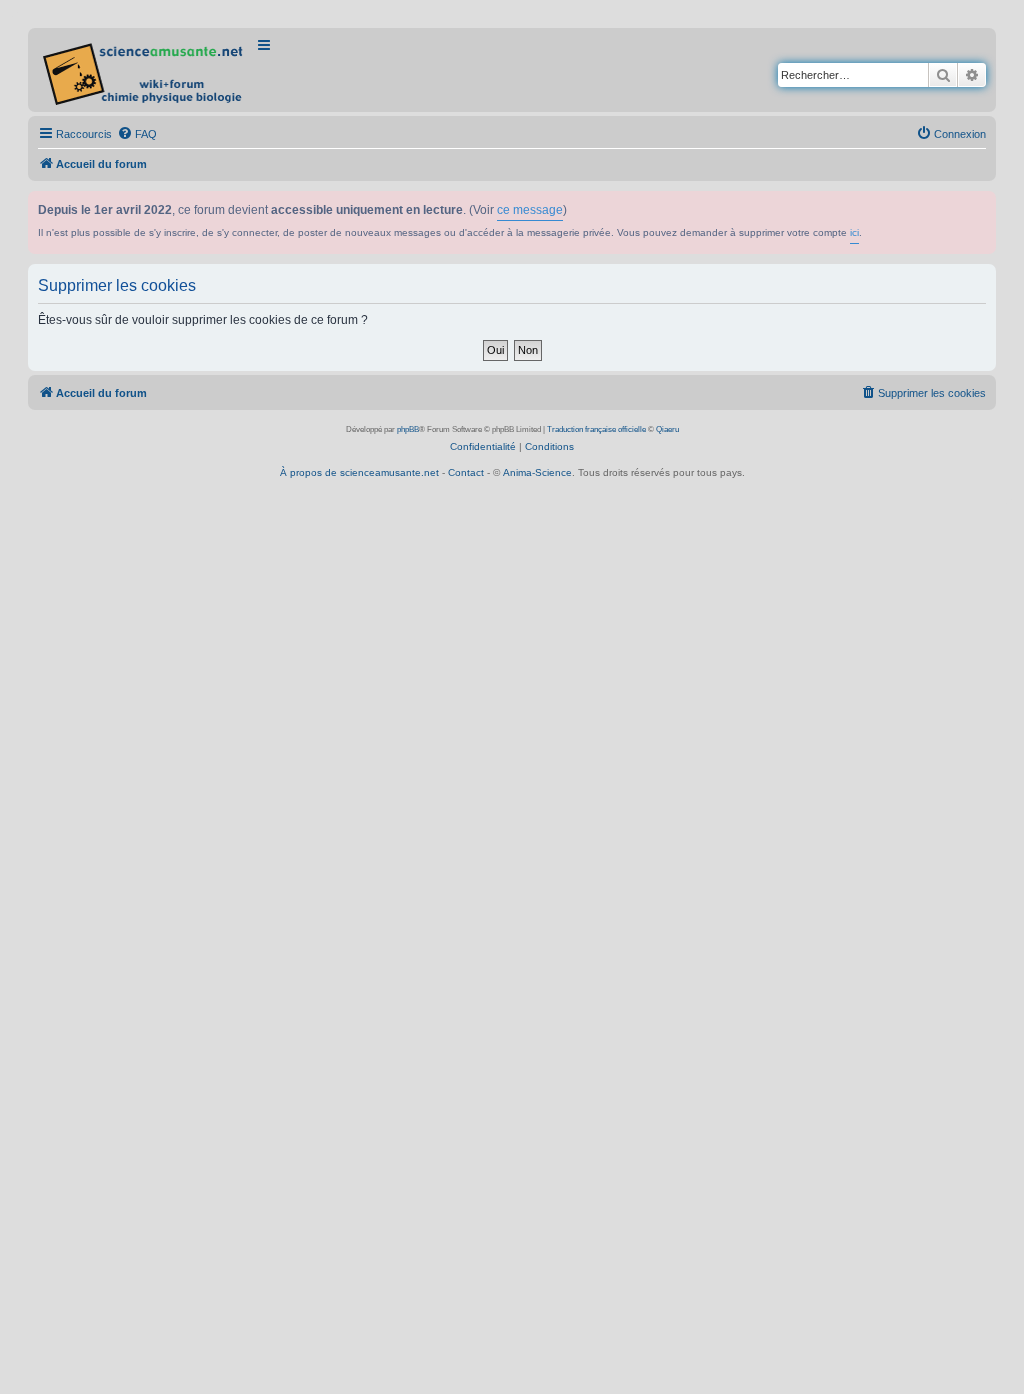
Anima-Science (537, 472)
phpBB (408, 429)
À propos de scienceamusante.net (359, 472)
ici (854, 232)
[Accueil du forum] (144, 70)
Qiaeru (667, 429)
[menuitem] (137, 134)
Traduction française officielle (596, 429)
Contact (466, 472)
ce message (530, 210)
